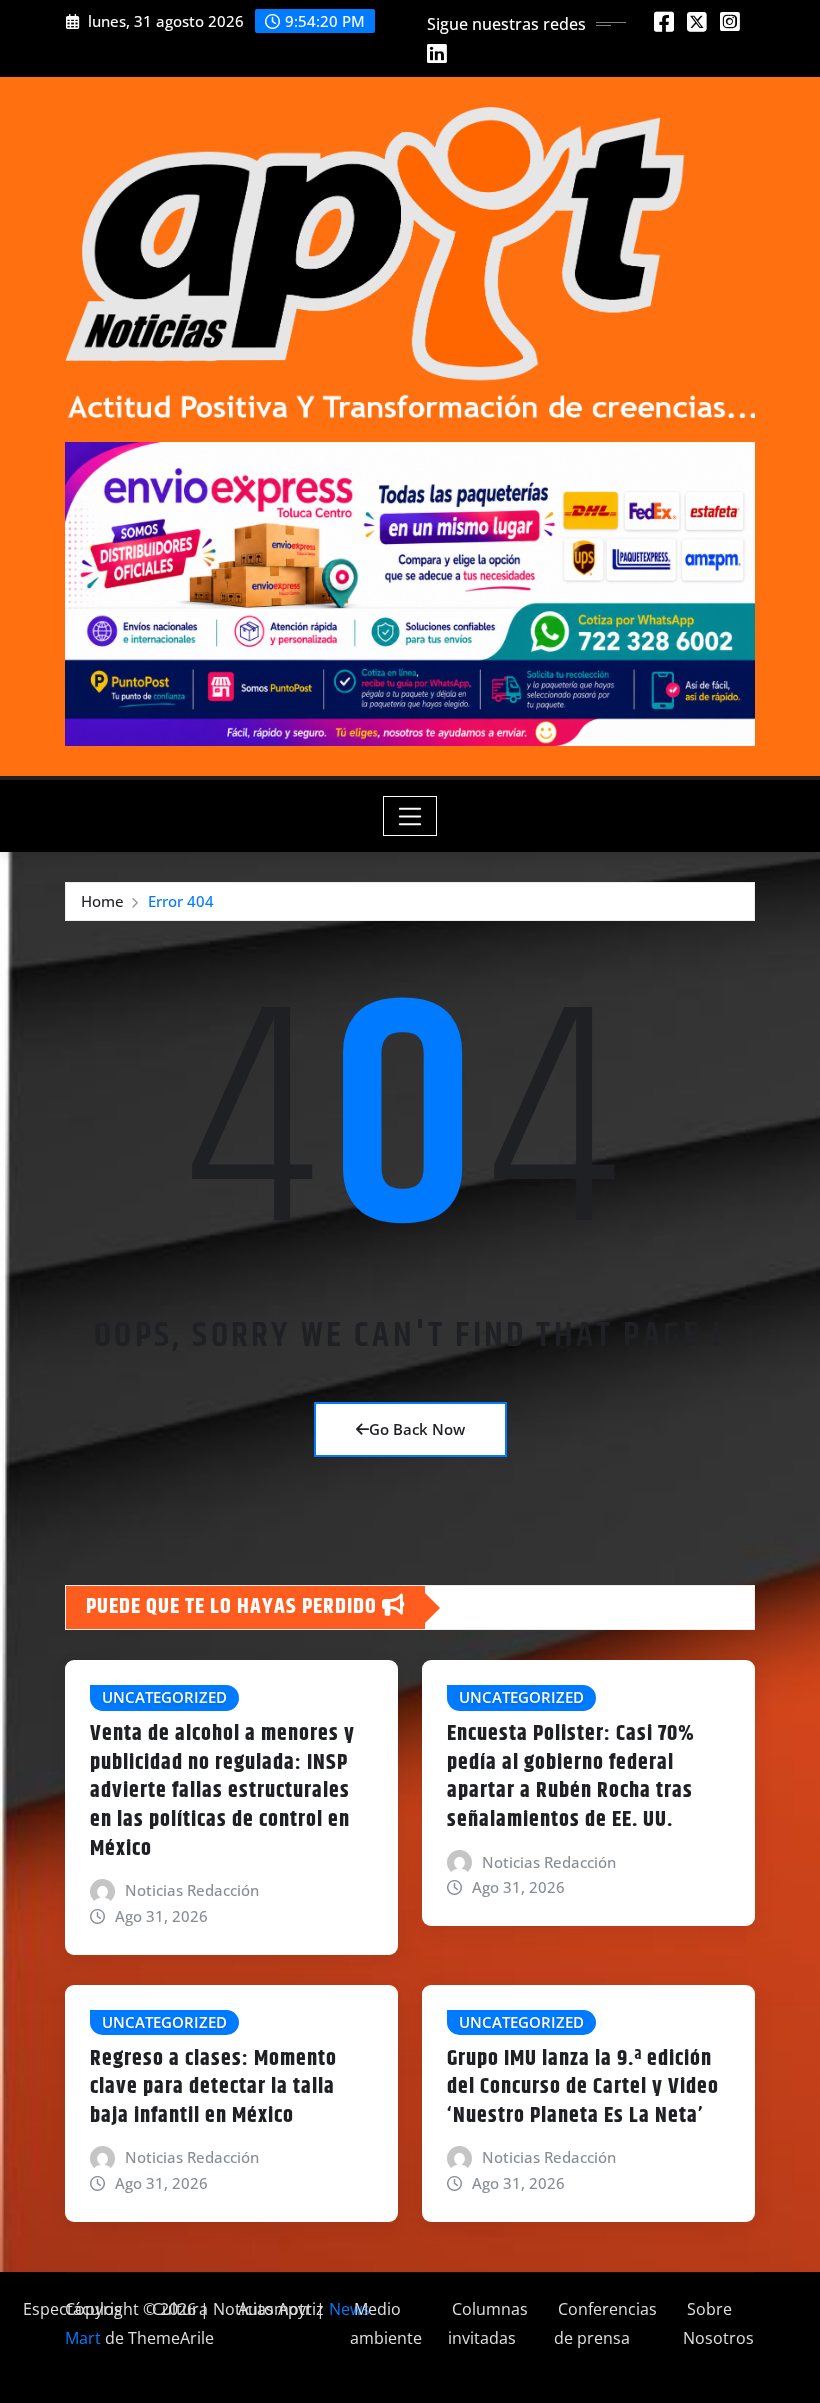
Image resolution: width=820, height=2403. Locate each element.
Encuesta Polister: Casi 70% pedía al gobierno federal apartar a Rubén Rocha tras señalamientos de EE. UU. (571, 1777)
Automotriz (279, 2309)
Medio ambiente (386, 2323)
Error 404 (181, 901)
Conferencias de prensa (605, 2323)
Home (102, 901)
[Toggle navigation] (410, 816)
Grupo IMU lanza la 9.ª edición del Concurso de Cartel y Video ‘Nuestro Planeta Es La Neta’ (583, 2087)
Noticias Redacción (192, 1890)
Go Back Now (417, 1429)
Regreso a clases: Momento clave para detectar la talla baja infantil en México (213, 2087)
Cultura (178, 2309)
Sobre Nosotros (718, 2323)
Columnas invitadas (488, 2323)
